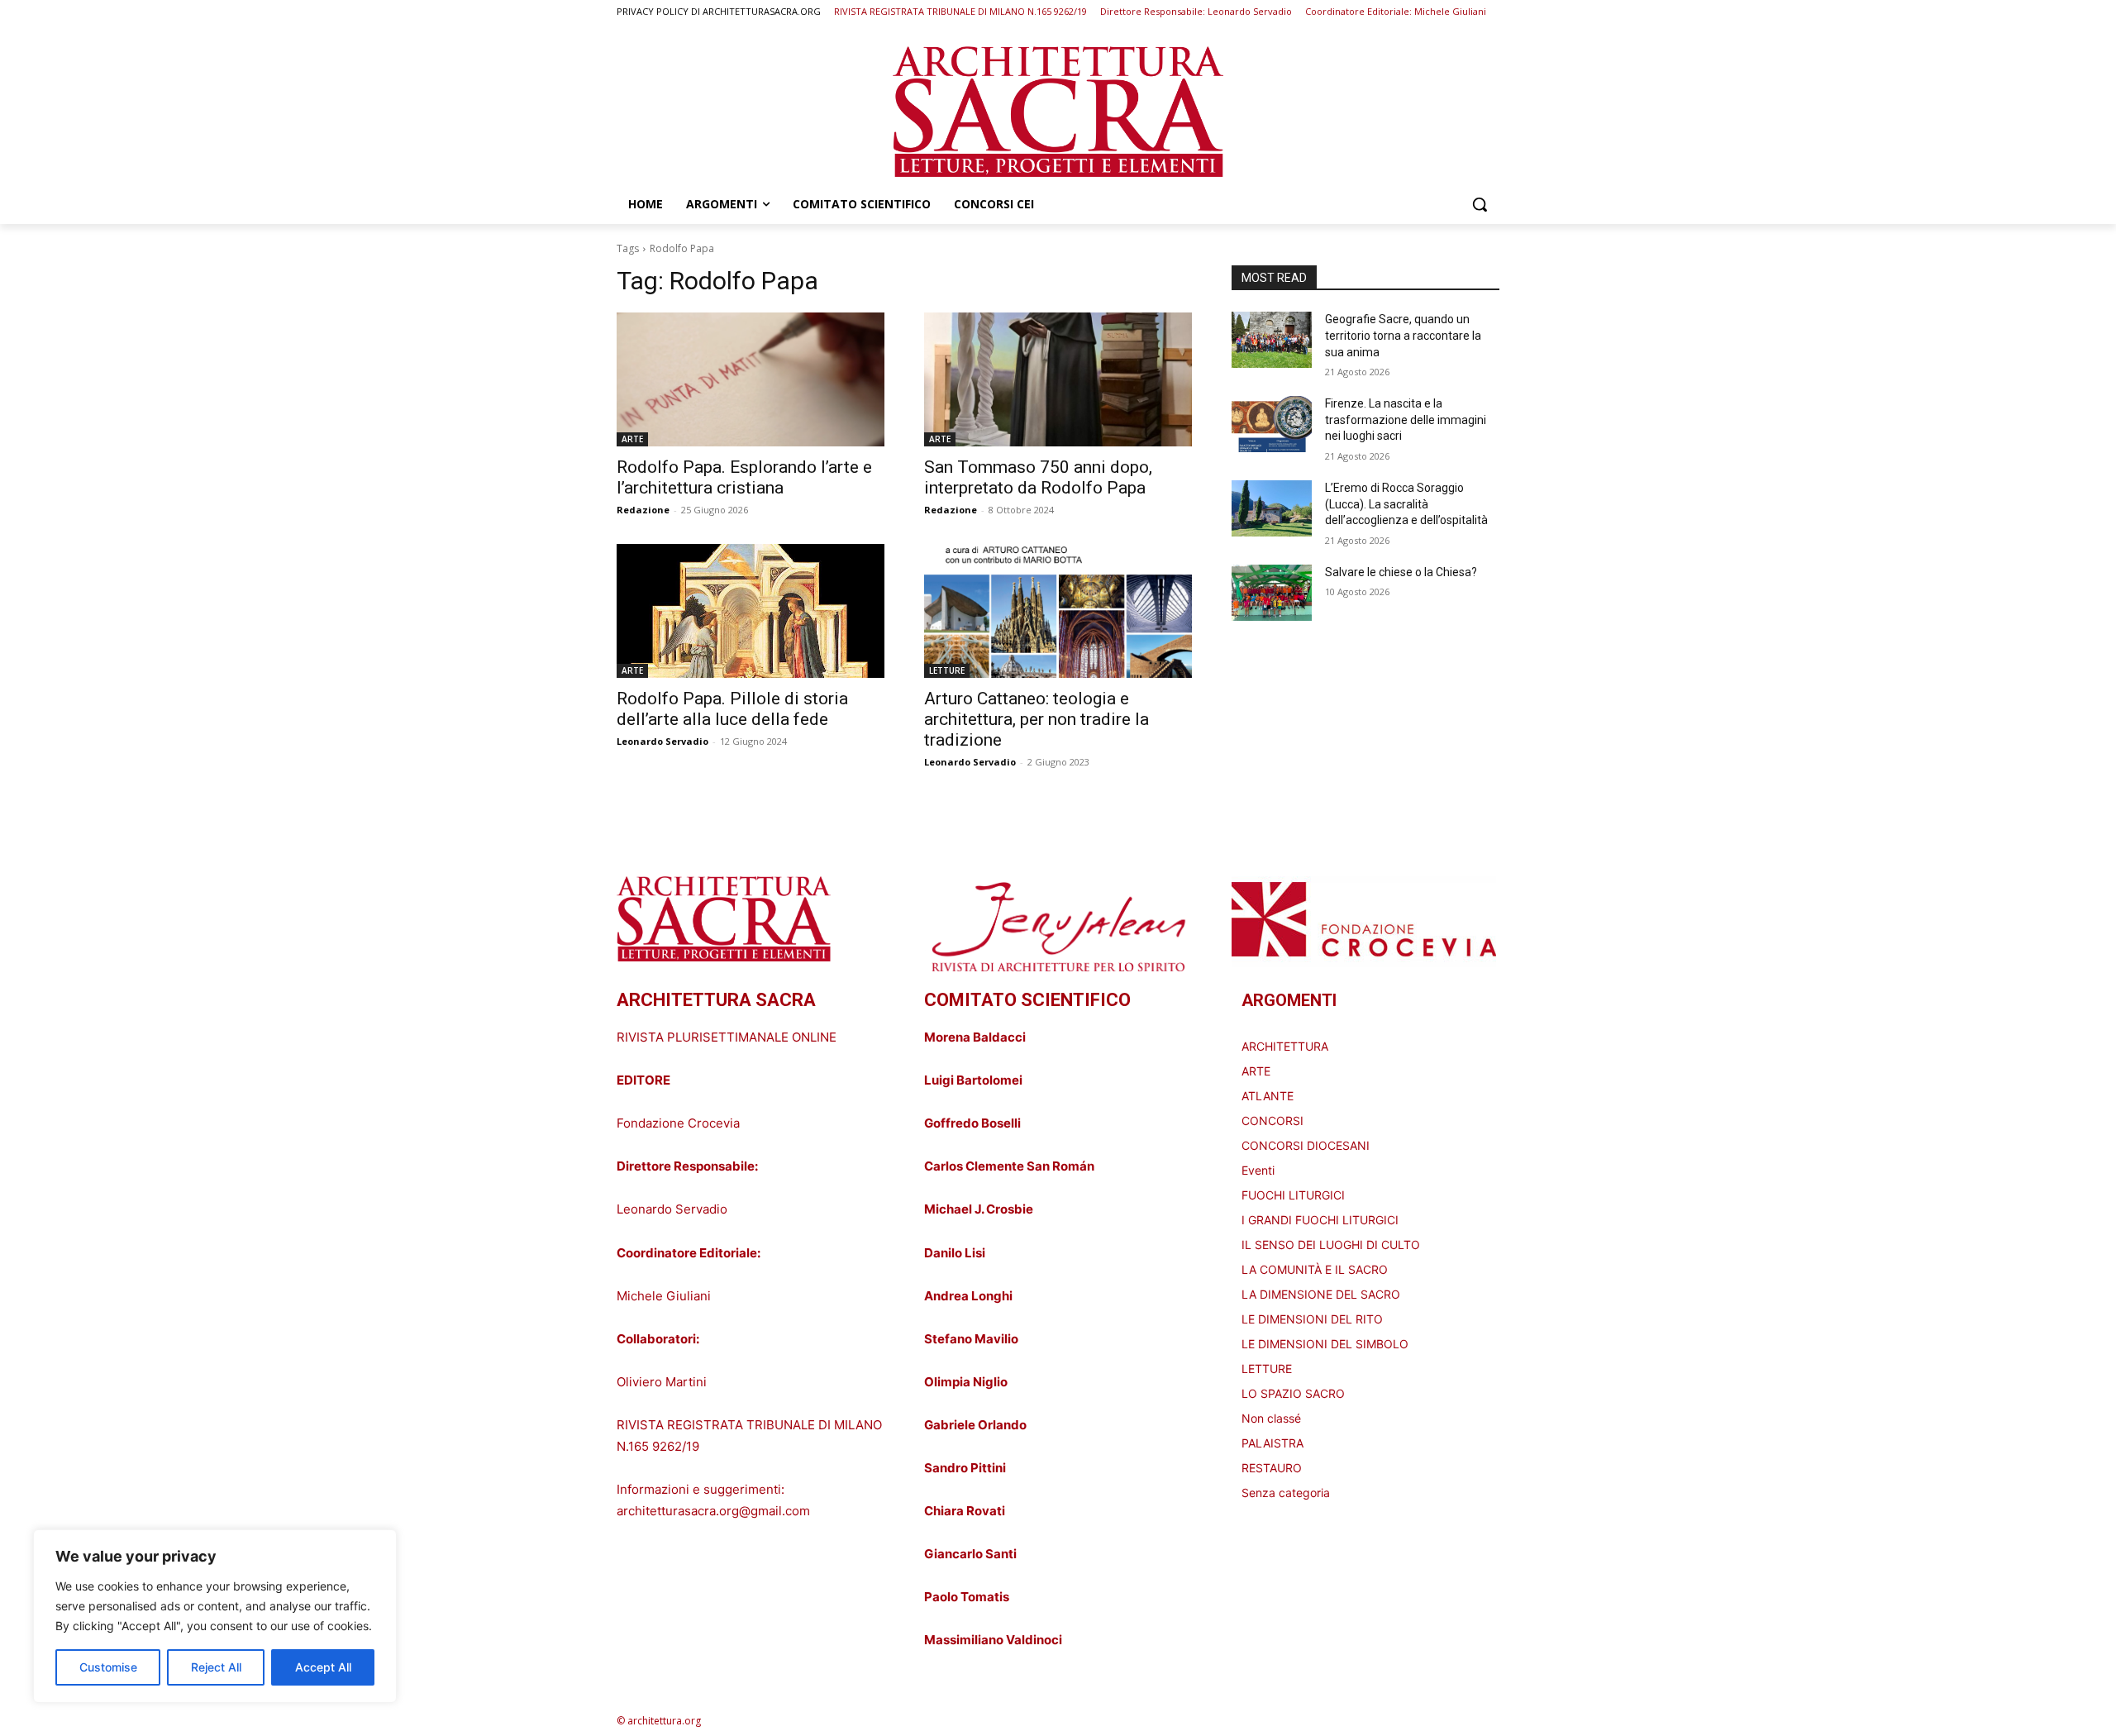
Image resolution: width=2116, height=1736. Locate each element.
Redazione (643, 510)
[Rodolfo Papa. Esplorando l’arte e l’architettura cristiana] (751, 379)
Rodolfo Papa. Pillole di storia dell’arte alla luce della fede (732, 709)
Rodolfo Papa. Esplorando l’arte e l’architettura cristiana (744, 477)
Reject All (216, 1667)
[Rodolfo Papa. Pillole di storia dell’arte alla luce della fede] (751, 611)
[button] (1480, 204)
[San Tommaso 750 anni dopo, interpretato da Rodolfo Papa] (1058, 379)
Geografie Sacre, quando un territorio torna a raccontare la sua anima (1403, 335)
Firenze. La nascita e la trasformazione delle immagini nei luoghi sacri (1406, 420)
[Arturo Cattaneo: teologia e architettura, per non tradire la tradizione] (1058, 611)
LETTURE (947, 670)
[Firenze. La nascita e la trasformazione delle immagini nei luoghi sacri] (1272, 424)
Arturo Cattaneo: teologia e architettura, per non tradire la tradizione (1037, 719)
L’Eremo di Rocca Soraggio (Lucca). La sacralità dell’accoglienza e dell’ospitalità (1406, 504)
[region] (215, 1616)
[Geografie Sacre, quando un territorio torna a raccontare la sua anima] (1272, 340)
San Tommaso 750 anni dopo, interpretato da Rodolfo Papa (1038, 477)
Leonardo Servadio (662, 741)
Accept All (323, 1667)
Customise (108, 1667)
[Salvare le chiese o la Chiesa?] (1272, 593)
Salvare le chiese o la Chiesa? (1401, 572)
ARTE (632, 439)
